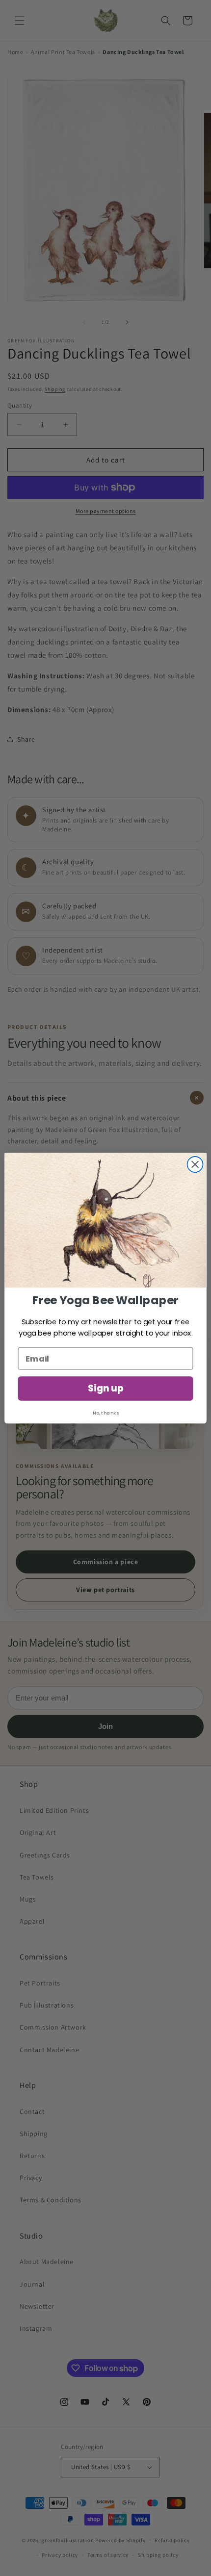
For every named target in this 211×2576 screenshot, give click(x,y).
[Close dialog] (195, 1164)
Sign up (105, 1389)
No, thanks (105, 1413)
